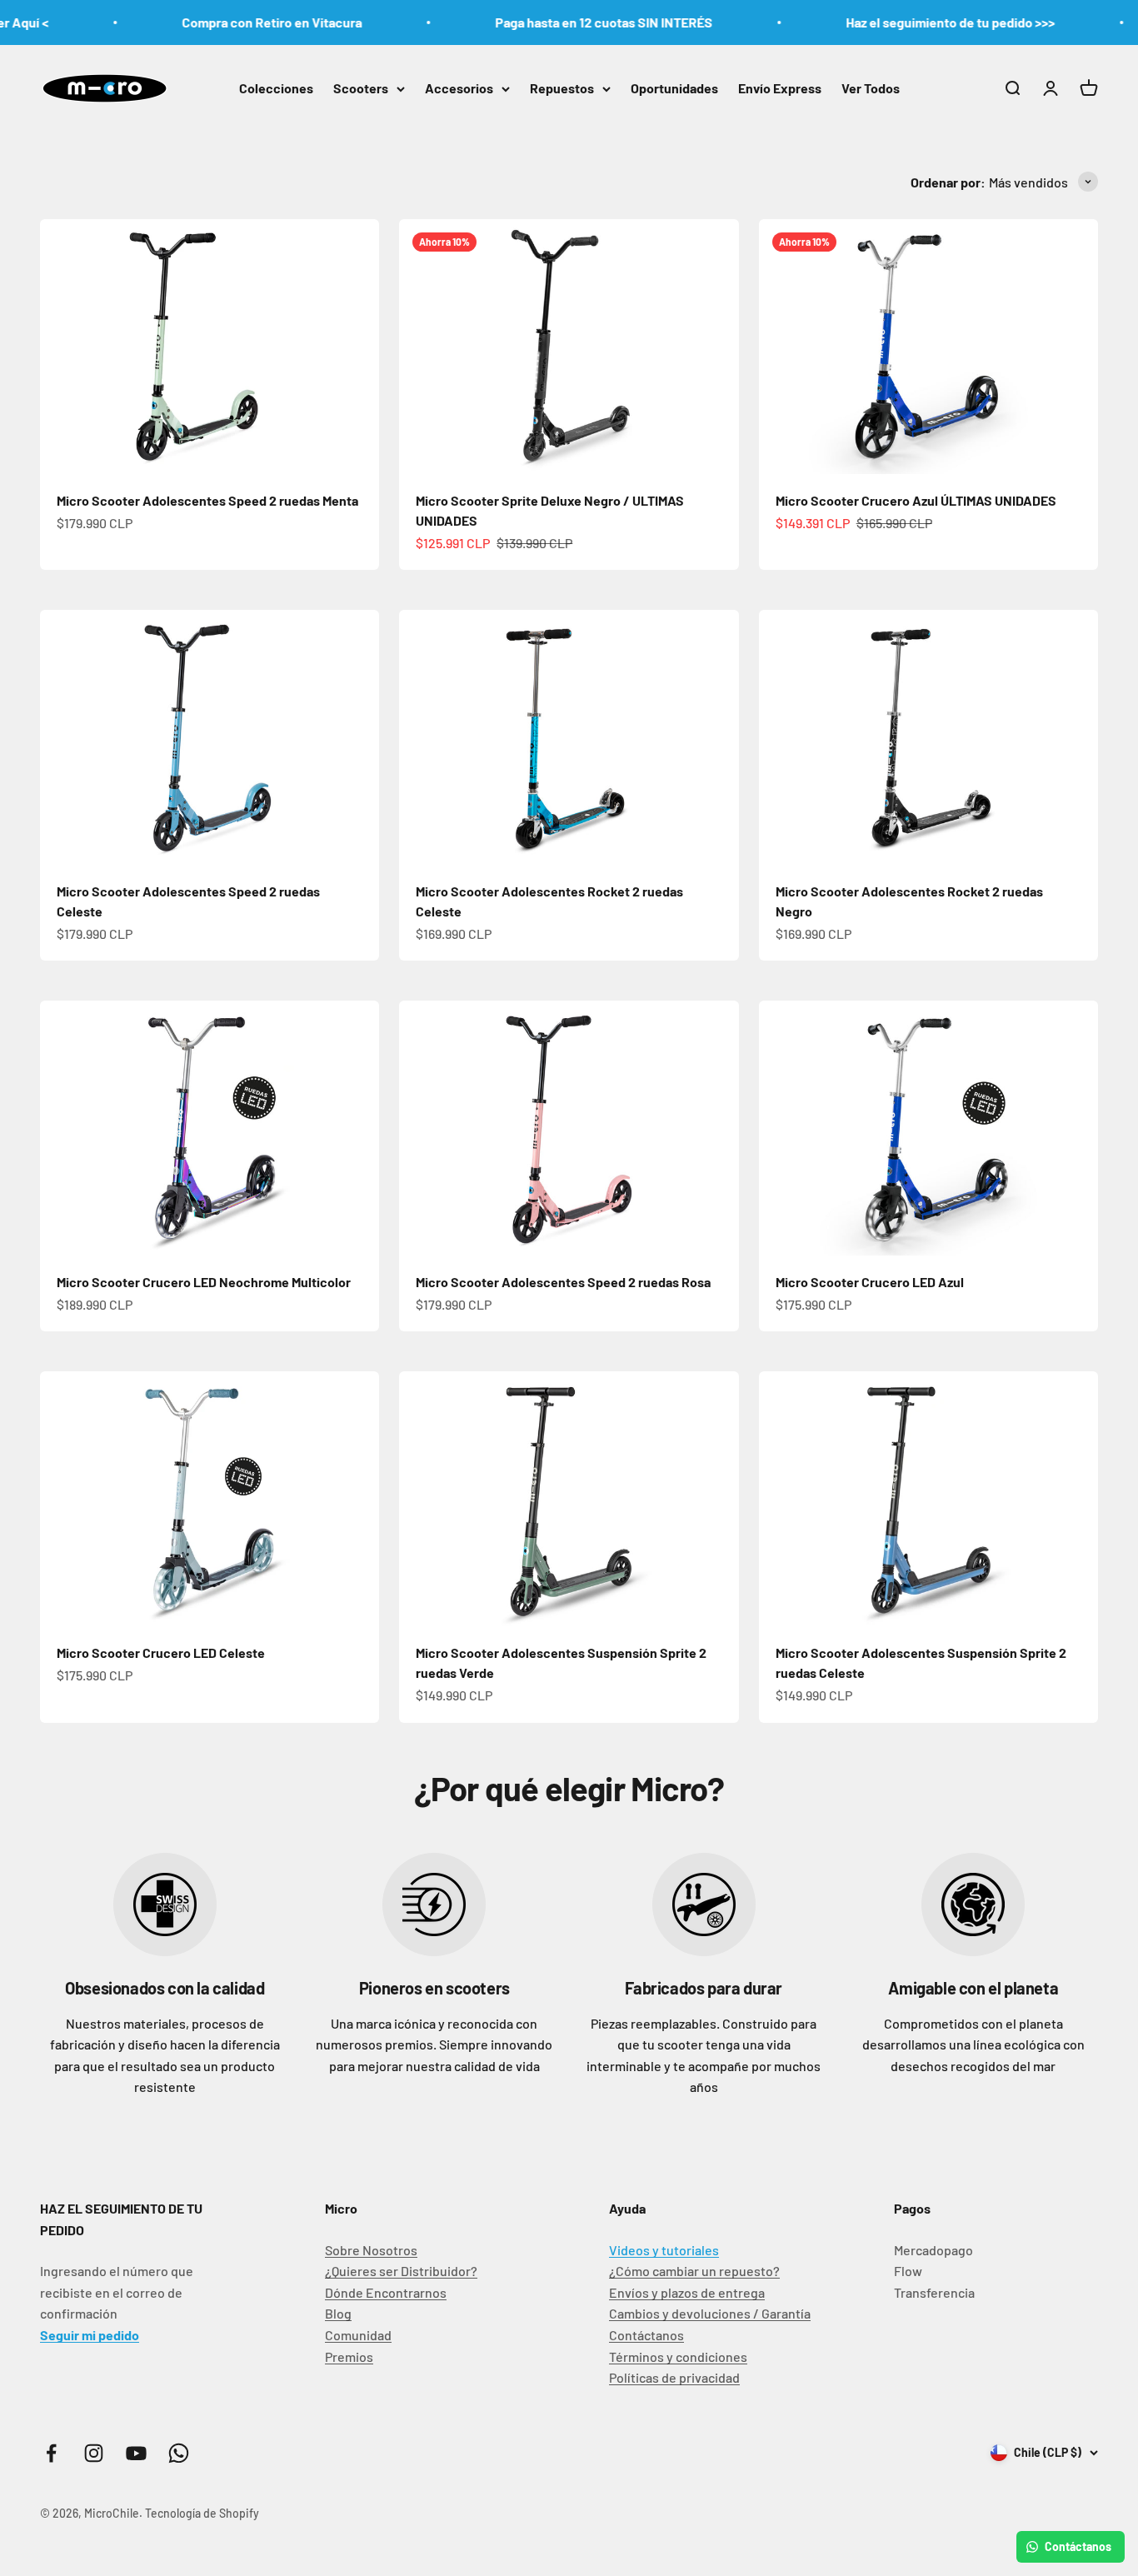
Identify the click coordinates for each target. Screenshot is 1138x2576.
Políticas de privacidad (674, 2377)
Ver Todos (871, 88)
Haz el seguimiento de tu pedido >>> (915, 22)
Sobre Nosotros (371, 2250)
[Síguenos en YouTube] (136, 2453)
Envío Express (780, 88)
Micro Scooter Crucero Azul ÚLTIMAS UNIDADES (916, 500)
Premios (349, 2356)
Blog (338, 2313)
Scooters (361, 88)
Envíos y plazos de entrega (687, 2292)
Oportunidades (674, 88)
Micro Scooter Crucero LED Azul (870, 1282)
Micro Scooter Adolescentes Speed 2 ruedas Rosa (563, 1282)
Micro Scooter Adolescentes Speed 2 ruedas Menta (207, 500)
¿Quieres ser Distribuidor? (401, 2271)
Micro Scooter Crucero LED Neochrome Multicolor (204, 1282)
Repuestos (562, 88)
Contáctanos (646, 2335)
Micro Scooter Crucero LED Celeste (161, 1652)
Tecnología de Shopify (202, 2513)
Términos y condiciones (678, 2356)
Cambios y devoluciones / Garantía (710, 2313)
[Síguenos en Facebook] (51, 2453)
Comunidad (358, 2335)
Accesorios (459, 88)
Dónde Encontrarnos (386, 2292)
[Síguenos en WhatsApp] (179, 2453)
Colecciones (276, 88)
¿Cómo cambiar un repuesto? (694, 2271)
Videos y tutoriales (664, 2250)
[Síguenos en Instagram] (94, 2453)
